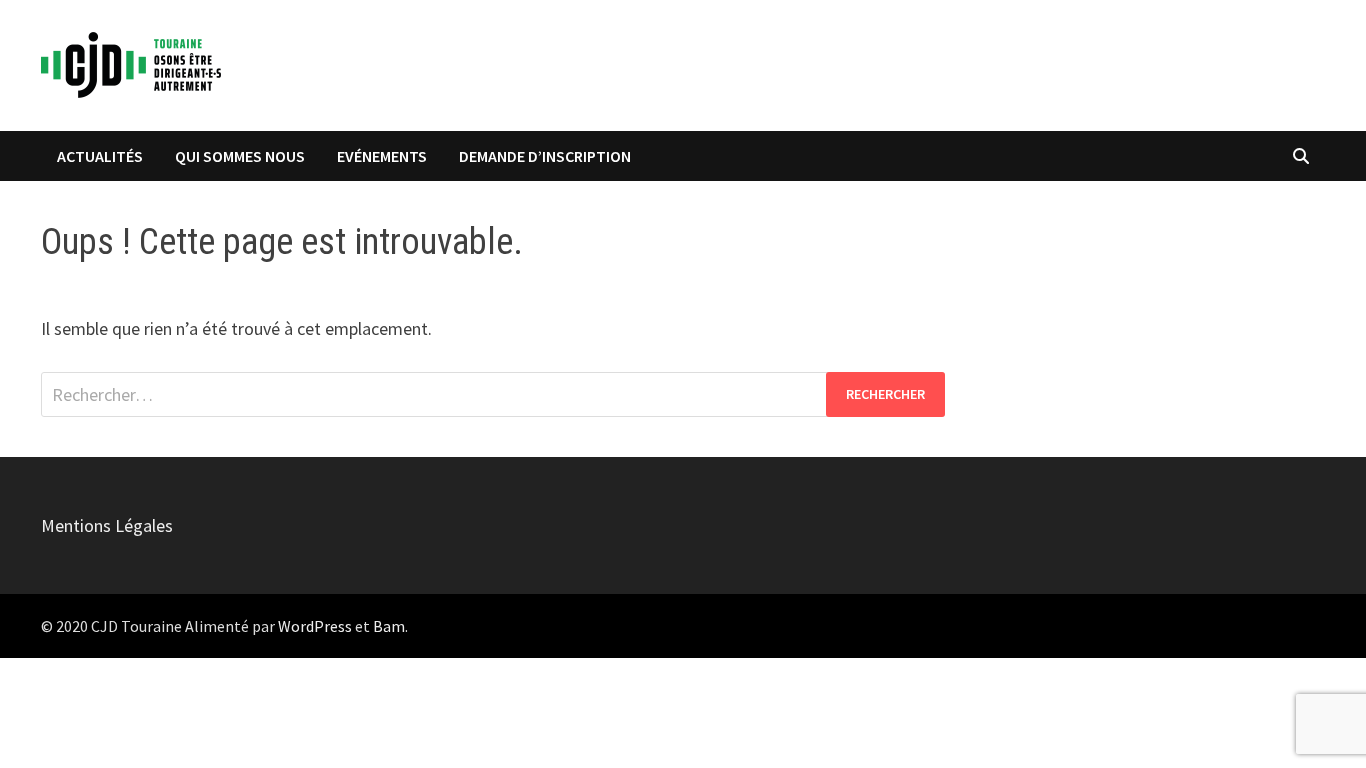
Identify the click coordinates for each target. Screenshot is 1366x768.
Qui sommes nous (240, 156)
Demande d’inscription (545, 156)
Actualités (100, 156)
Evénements (382, 156)
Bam (389, 626)
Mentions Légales (107, 525)
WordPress (315, 626)
